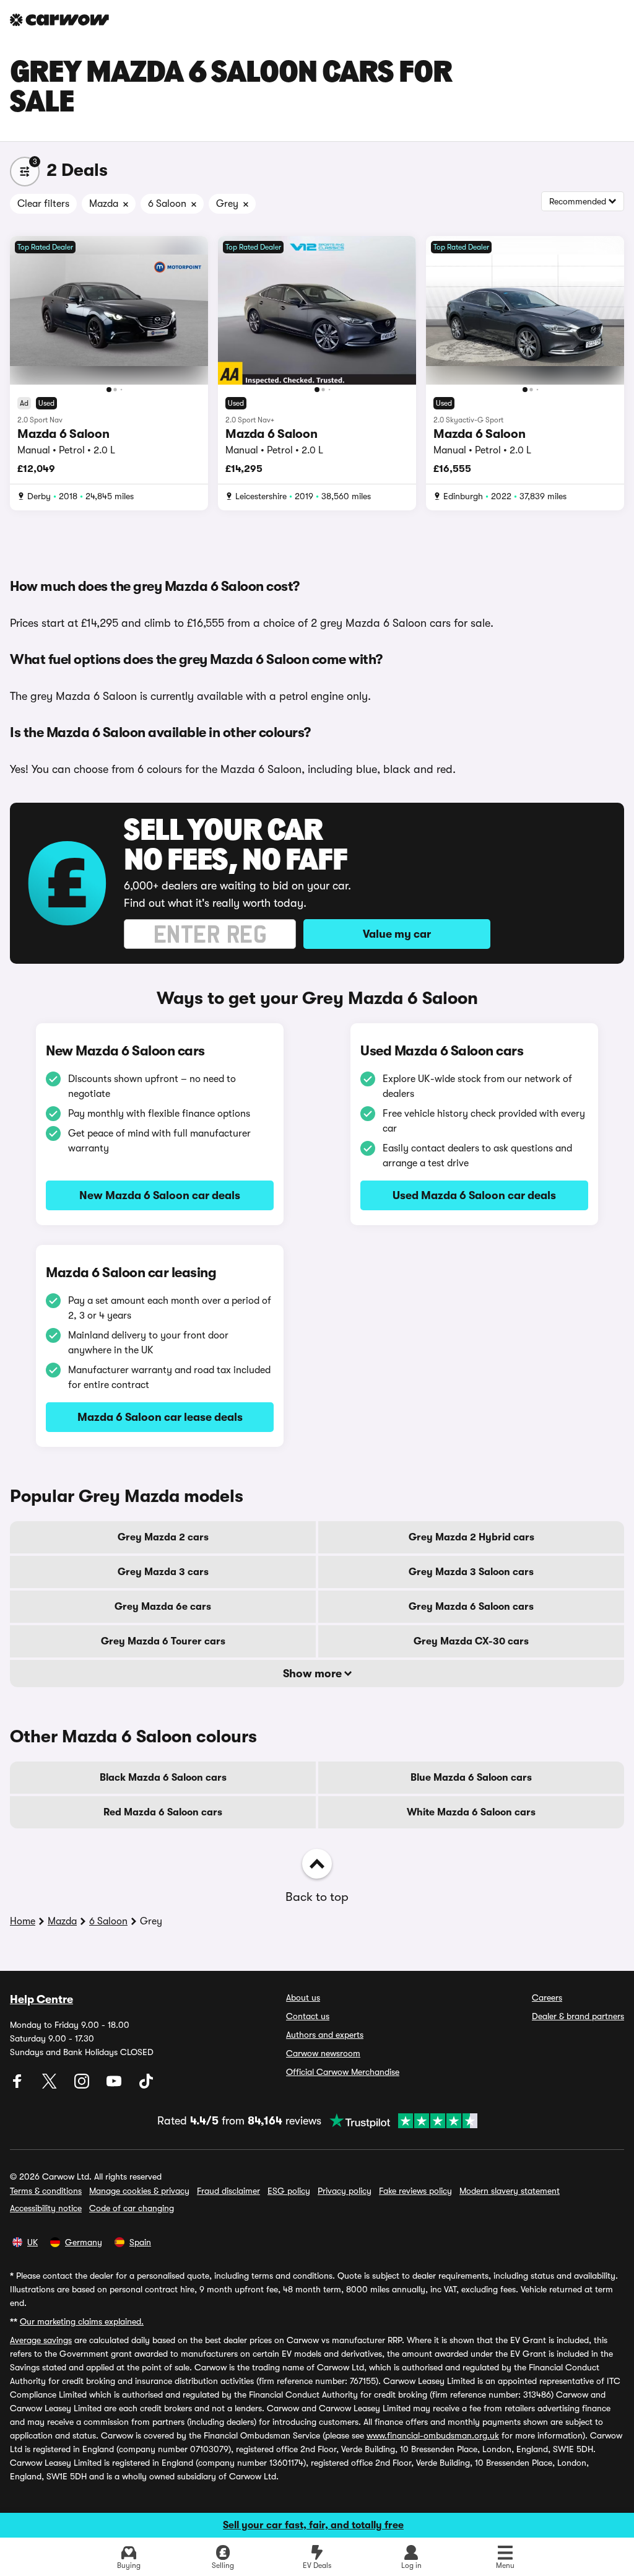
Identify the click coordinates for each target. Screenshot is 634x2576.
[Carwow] (59, 20)
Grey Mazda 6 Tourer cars (163, 1641)
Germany (84, 2242)
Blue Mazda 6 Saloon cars (471, 1778)
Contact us (308, 2016)
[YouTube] (115, 2085)
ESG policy (289, 2191)
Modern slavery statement (510, 2191)
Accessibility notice (46, 2208)
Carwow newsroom (323, 2053)
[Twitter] (51, 2085)
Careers (547, 1997)
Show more (314, 1674)
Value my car (397, 934)
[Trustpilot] (399, 2121)
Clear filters (43, 204)
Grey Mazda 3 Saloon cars (471, 1572)
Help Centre (41, 1999)
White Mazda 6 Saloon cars (471, 1812)
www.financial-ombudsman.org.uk (433, 2435)
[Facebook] (19, 2085)
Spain (140, 2242)
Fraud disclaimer (228, 2191)
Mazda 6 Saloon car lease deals (160, 1417)
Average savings (41, 2340)
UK (33, 2242)
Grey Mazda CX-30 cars (471, 1641)
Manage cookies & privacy (139, 2191)
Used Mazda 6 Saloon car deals (474, 1195)
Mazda (62, 1921)
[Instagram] (83, 2085)
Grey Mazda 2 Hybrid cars (471, 1537)
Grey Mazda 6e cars (163, 1607)
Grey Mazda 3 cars (163, 1572)
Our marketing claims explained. (82, 2321)
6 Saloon (108, 1921)
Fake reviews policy (415, 2191)
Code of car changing (132, 2208)
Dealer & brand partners (578, 2016)
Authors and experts (325, 2035)
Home (23, 1921)
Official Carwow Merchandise (343, 2072)
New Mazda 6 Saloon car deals (160, 1195)
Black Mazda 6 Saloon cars (163, 1778)
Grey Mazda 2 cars (163, 1537)
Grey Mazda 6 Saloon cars (471, 1607)
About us (303, 1997)
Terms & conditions (46, 2191)
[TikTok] (146, 2085)
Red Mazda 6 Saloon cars (163, 1812)
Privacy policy (345, 2191)
